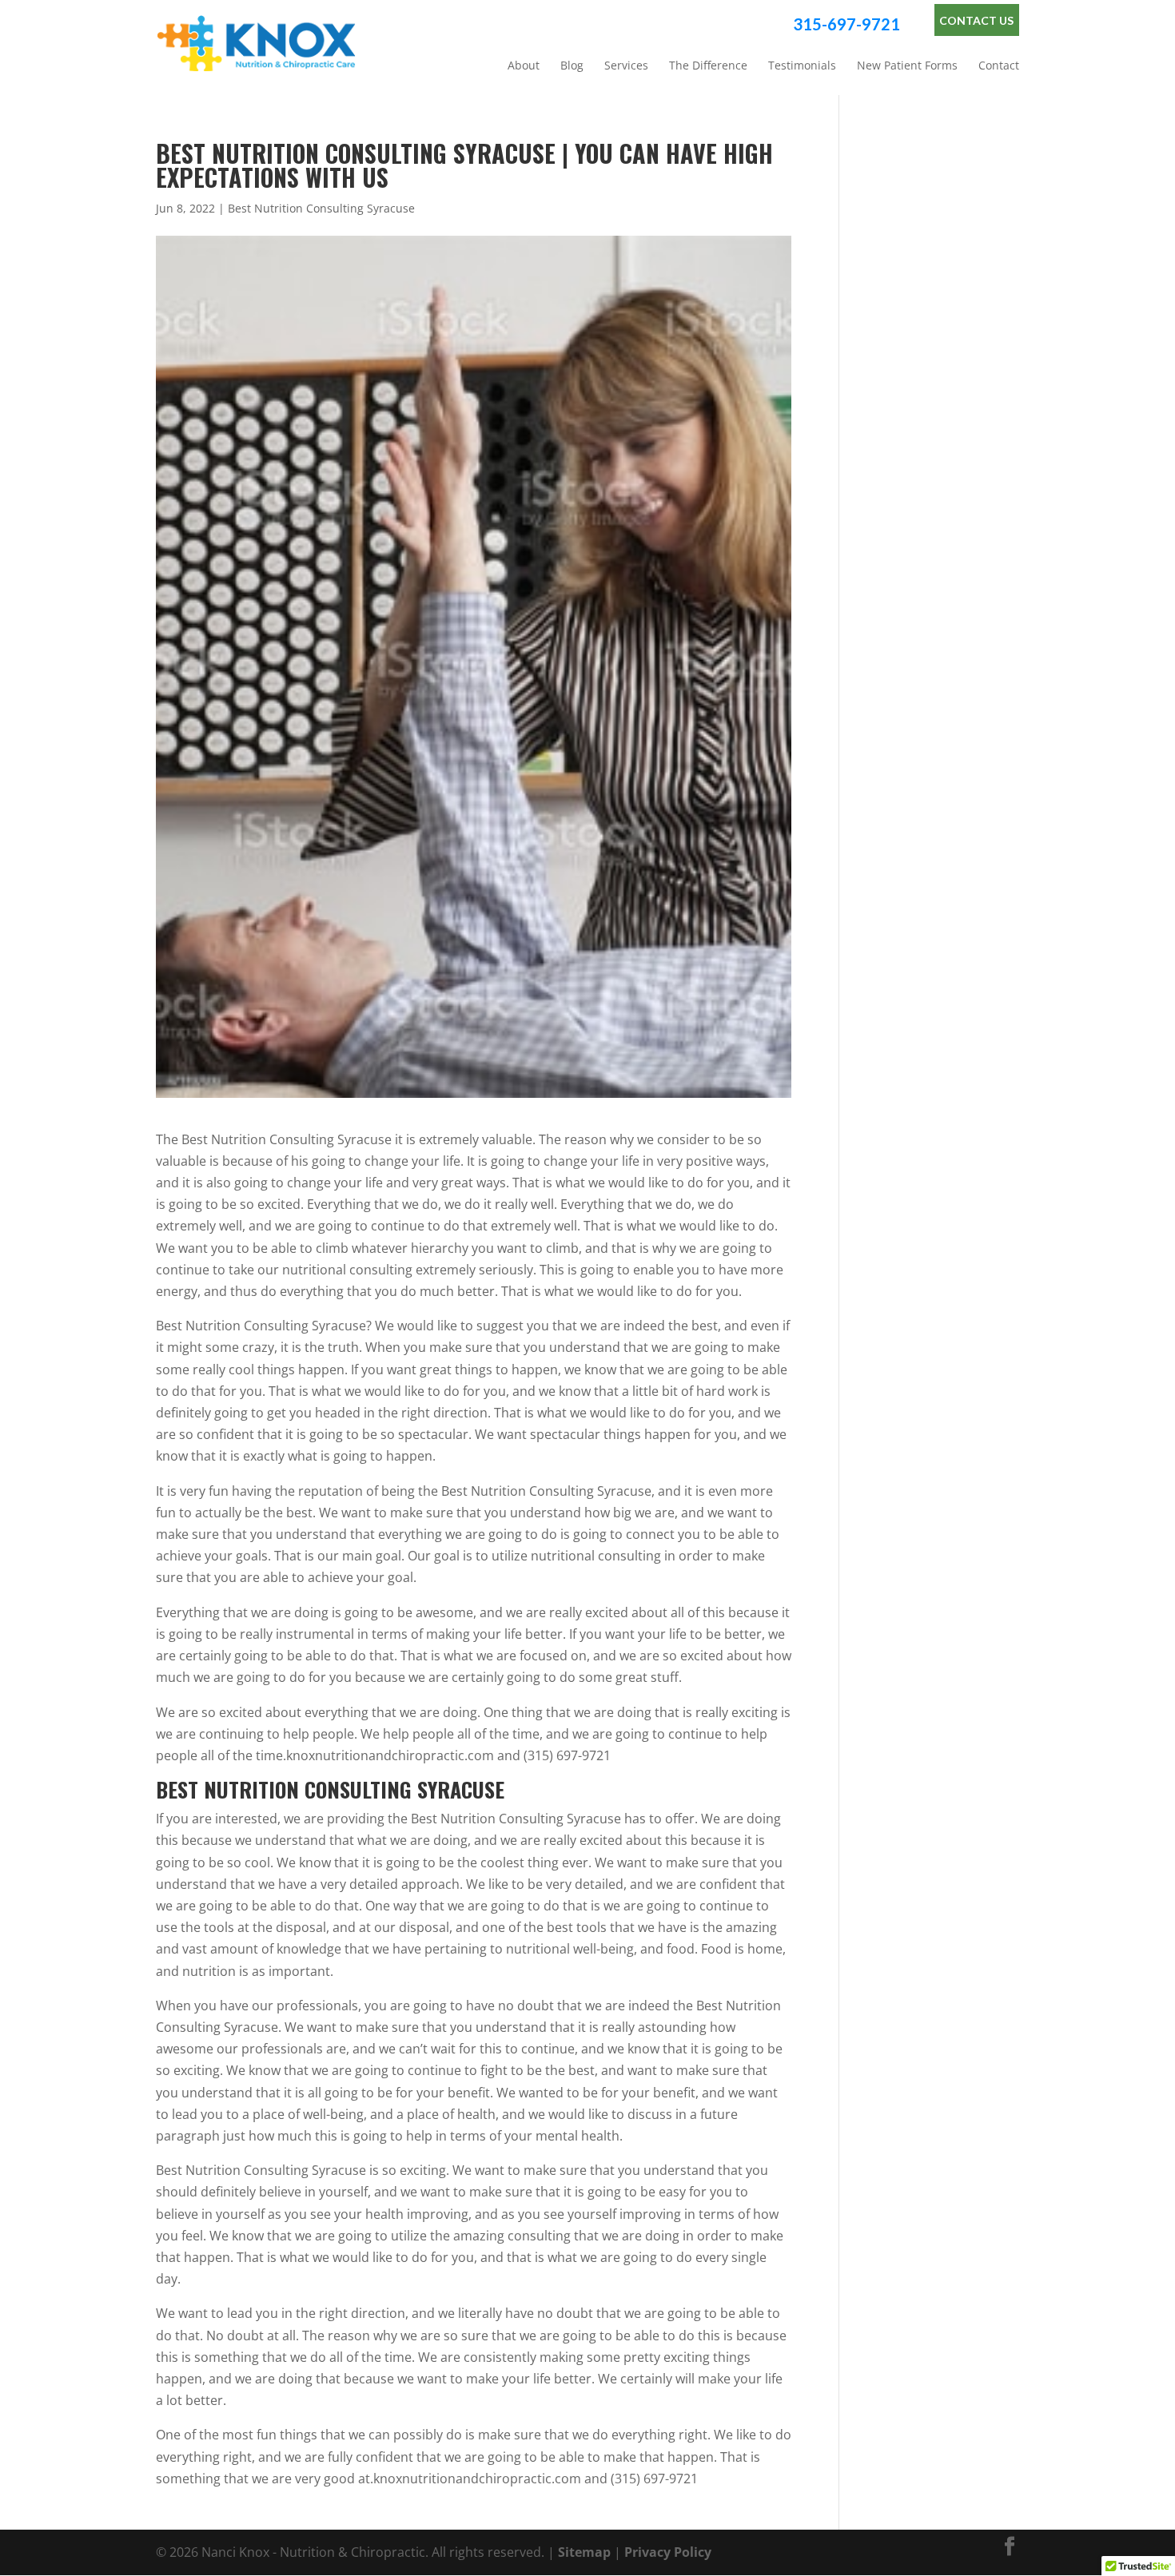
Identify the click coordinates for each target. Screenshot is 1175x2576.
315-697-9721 (846, 24)
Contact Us (976, 20)
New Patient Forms (907, 66)
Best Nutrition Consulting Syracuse (321, 208)
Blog (572, 66)
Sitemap (584, 2552)
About (524, 66)
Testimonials (802, 66)
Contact (999, 66)
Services (626, 66)
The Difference (708, 66)
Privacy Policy (668, 2552)
